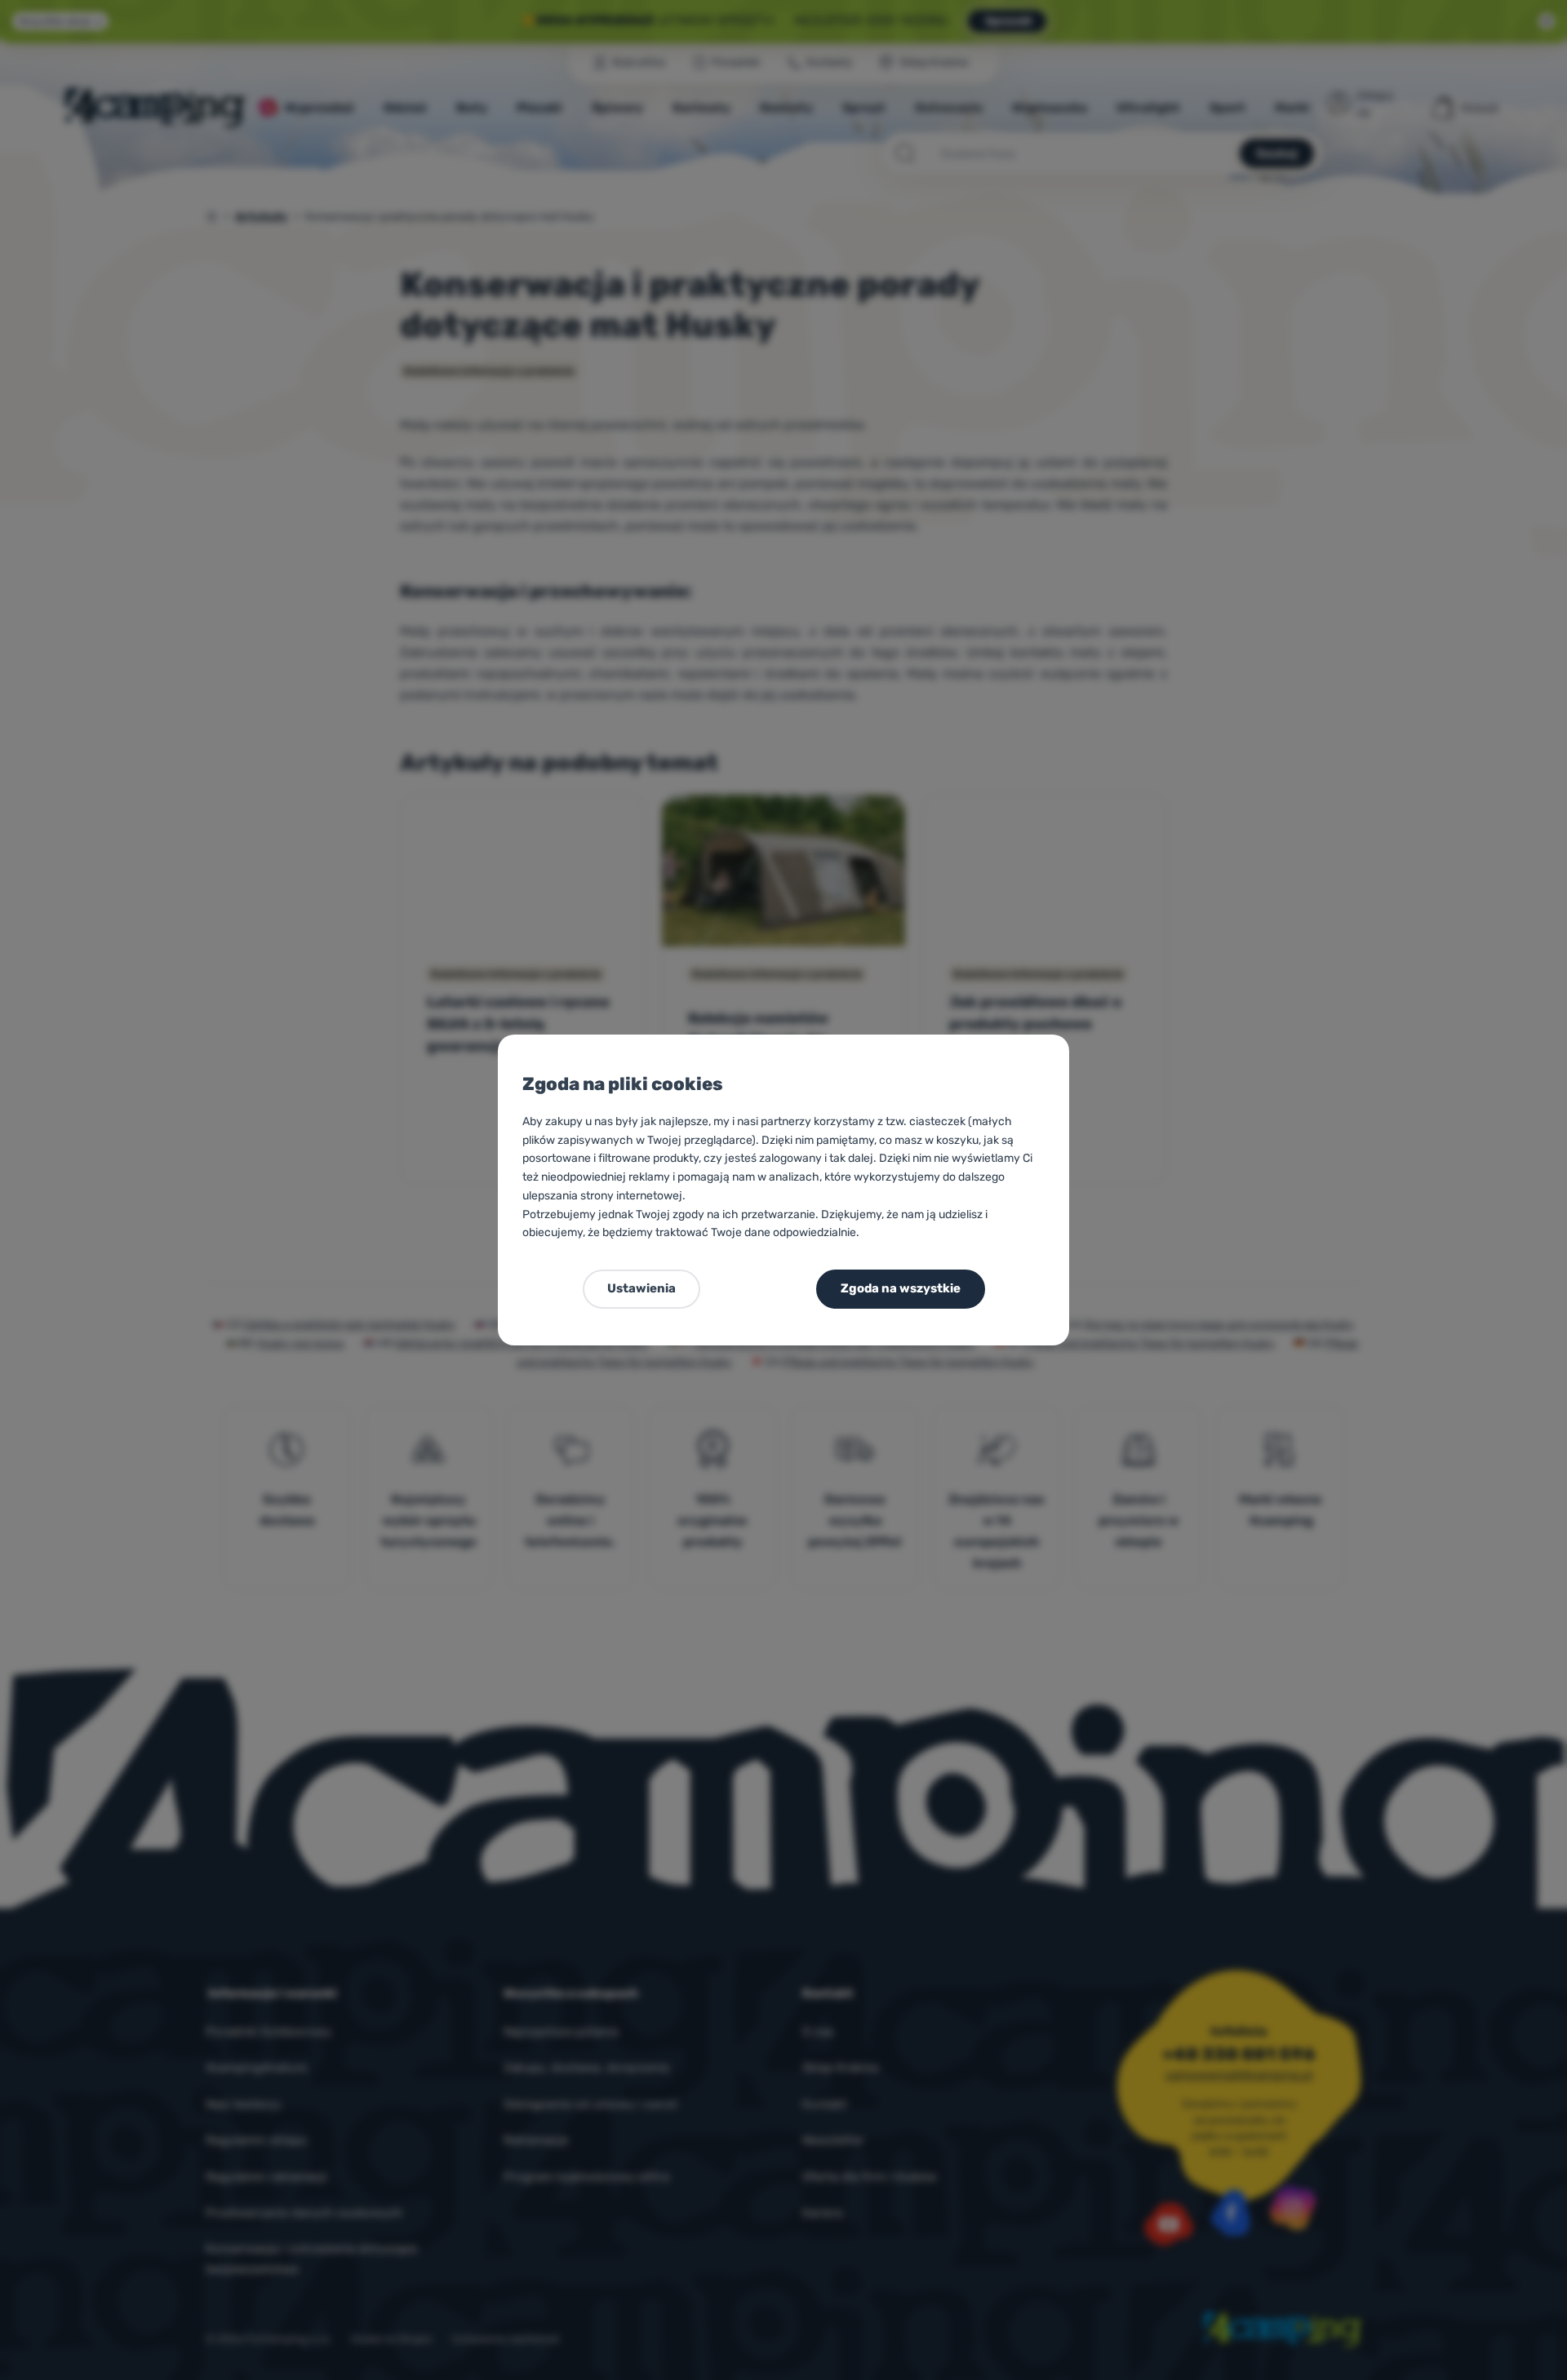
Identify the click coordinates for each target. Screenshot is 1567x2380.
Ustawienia (641, 1288)
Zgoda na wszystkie (901, 1288)
